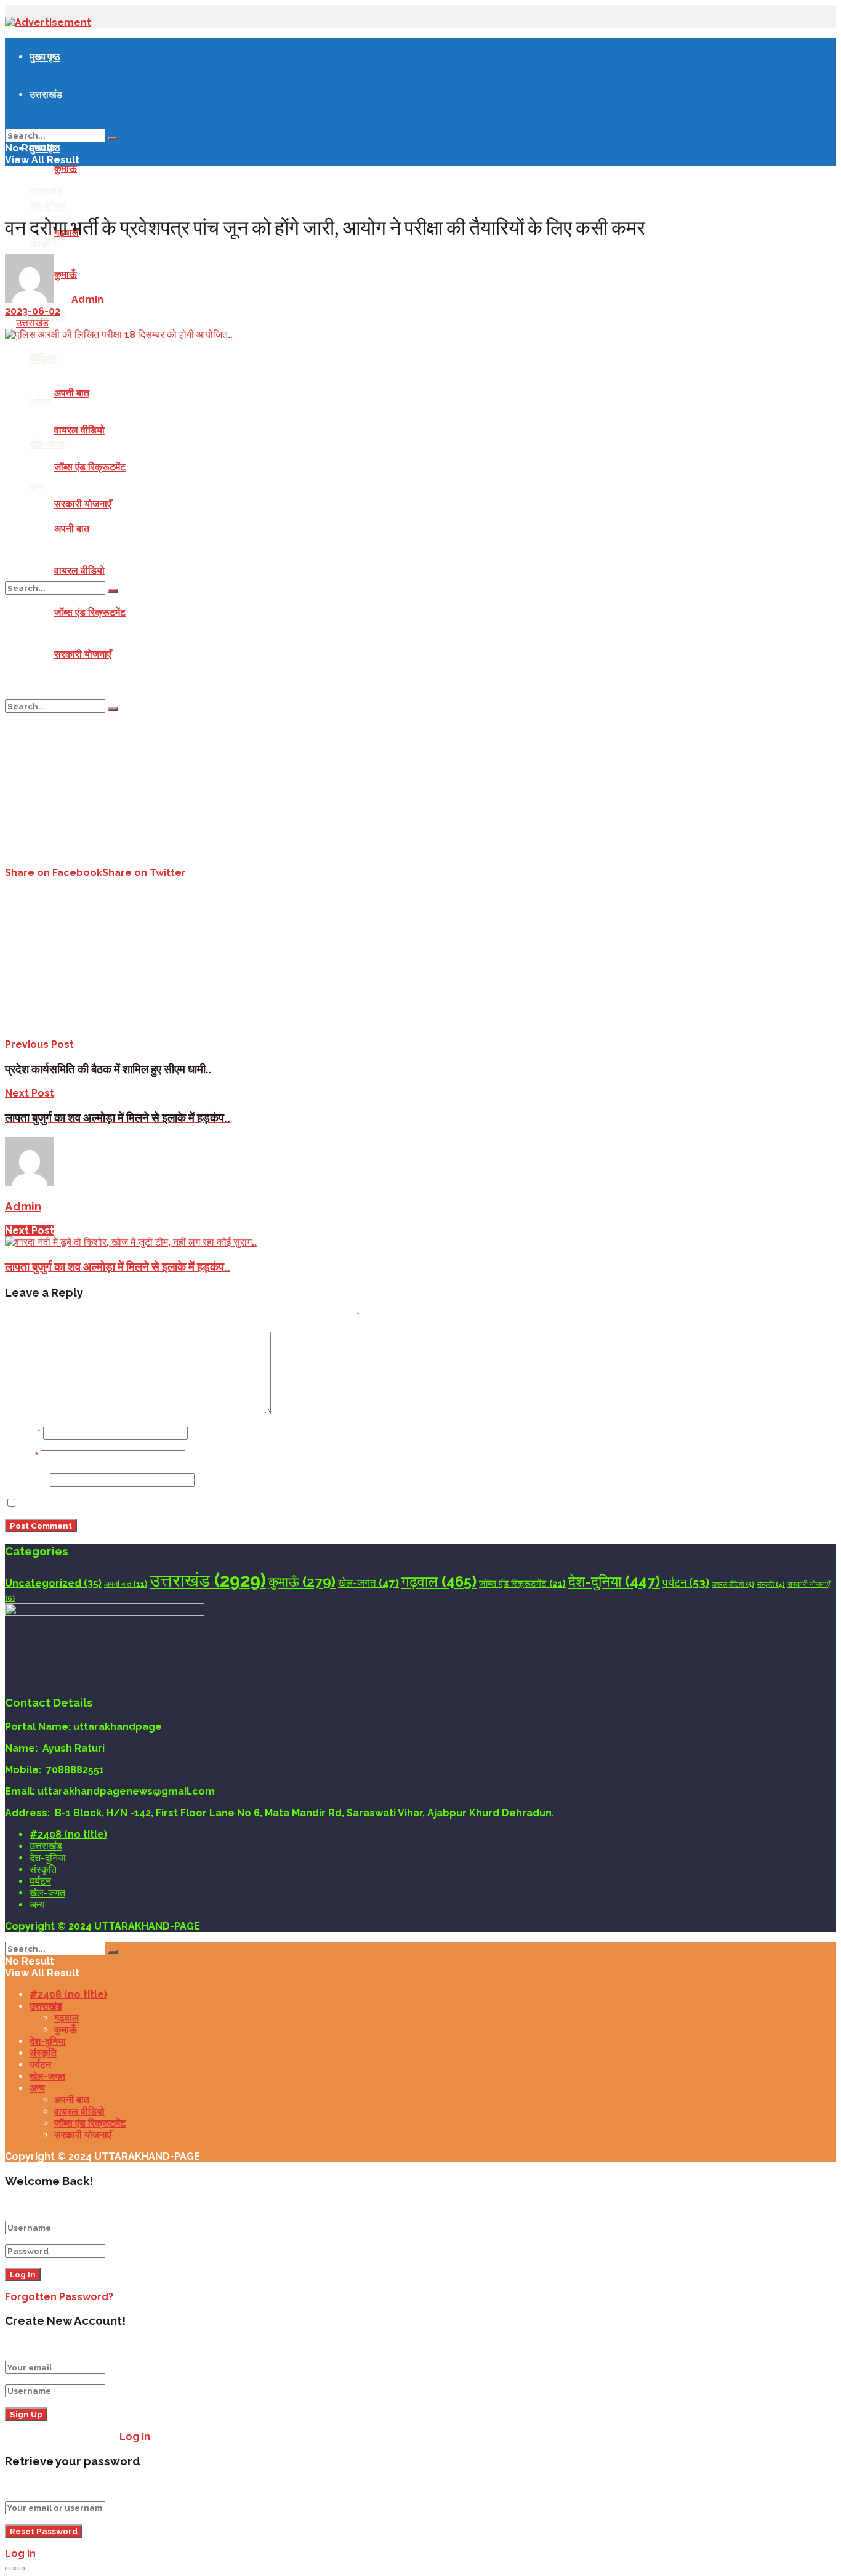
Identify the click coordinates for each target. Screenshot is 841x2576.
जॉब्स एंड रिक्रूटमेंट (90, 467)
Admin (87, 300)
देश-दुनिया (47, 206)
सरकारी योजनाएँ (83, 504)
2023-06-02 (33, 311)
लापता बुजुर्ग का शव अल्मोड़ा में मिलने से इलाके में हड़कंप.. (118, 1266)
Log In (135, 2437)
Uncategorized (53, 1583)
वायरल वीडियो (79, 430)
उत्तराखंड (46, 94)
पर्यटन (40, 401)
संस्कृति (43, 359)
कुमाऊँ (66, 168)
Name (23, 1433)
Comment (30, 1411)
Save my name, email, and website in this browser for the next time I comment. (219, 1503)
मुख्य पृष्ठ (45, 57)
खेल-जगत (47, 444)
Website (26, 1480)
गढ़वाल (439, 1581)
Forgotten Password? (59, 2297)
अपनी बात (72, 393)
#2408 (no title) (68, 1834)
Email (22, 1456)
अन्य (37, 486)
